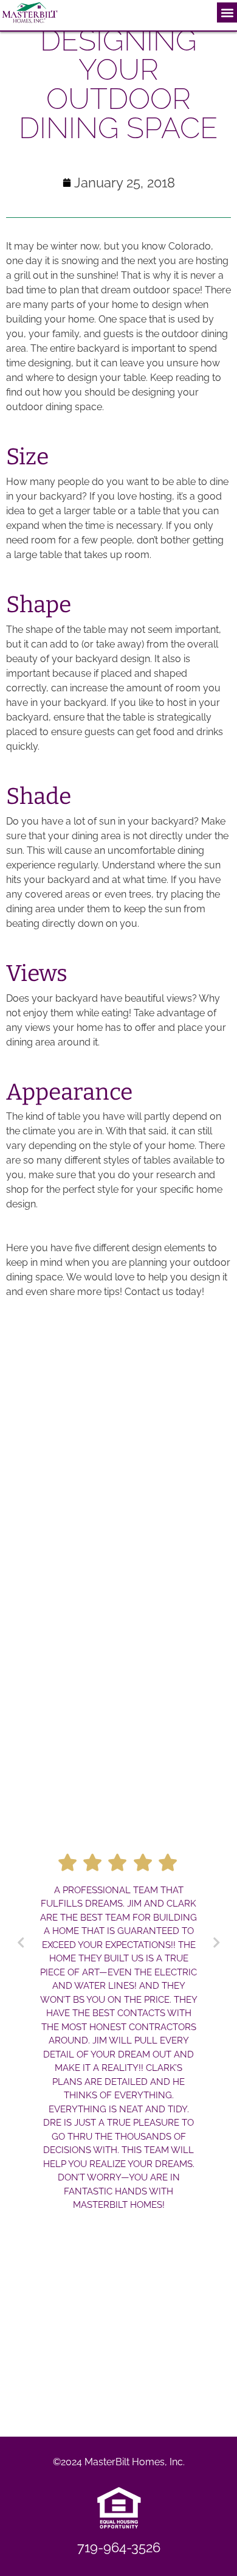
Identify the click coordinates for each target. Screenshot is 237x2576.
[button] (227, 12)
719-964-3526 (119, 2547)
